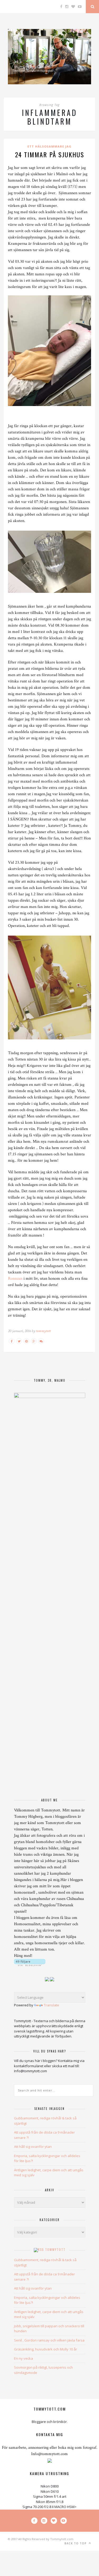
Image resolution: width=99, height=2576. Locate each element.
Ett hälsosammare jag (49, 146)
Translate (51, 2005)
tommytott (43, 1331)
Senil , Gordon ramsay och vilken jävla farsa (49, 2340)
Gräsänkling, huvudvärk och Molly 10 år (46, 2349)
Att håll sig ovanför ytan (33, 2147)
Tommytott (55, 2250)
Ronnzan (16, 1279)
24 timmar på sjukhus (50, 154)
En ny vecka (23, 2358)
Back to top (76, 2543)
